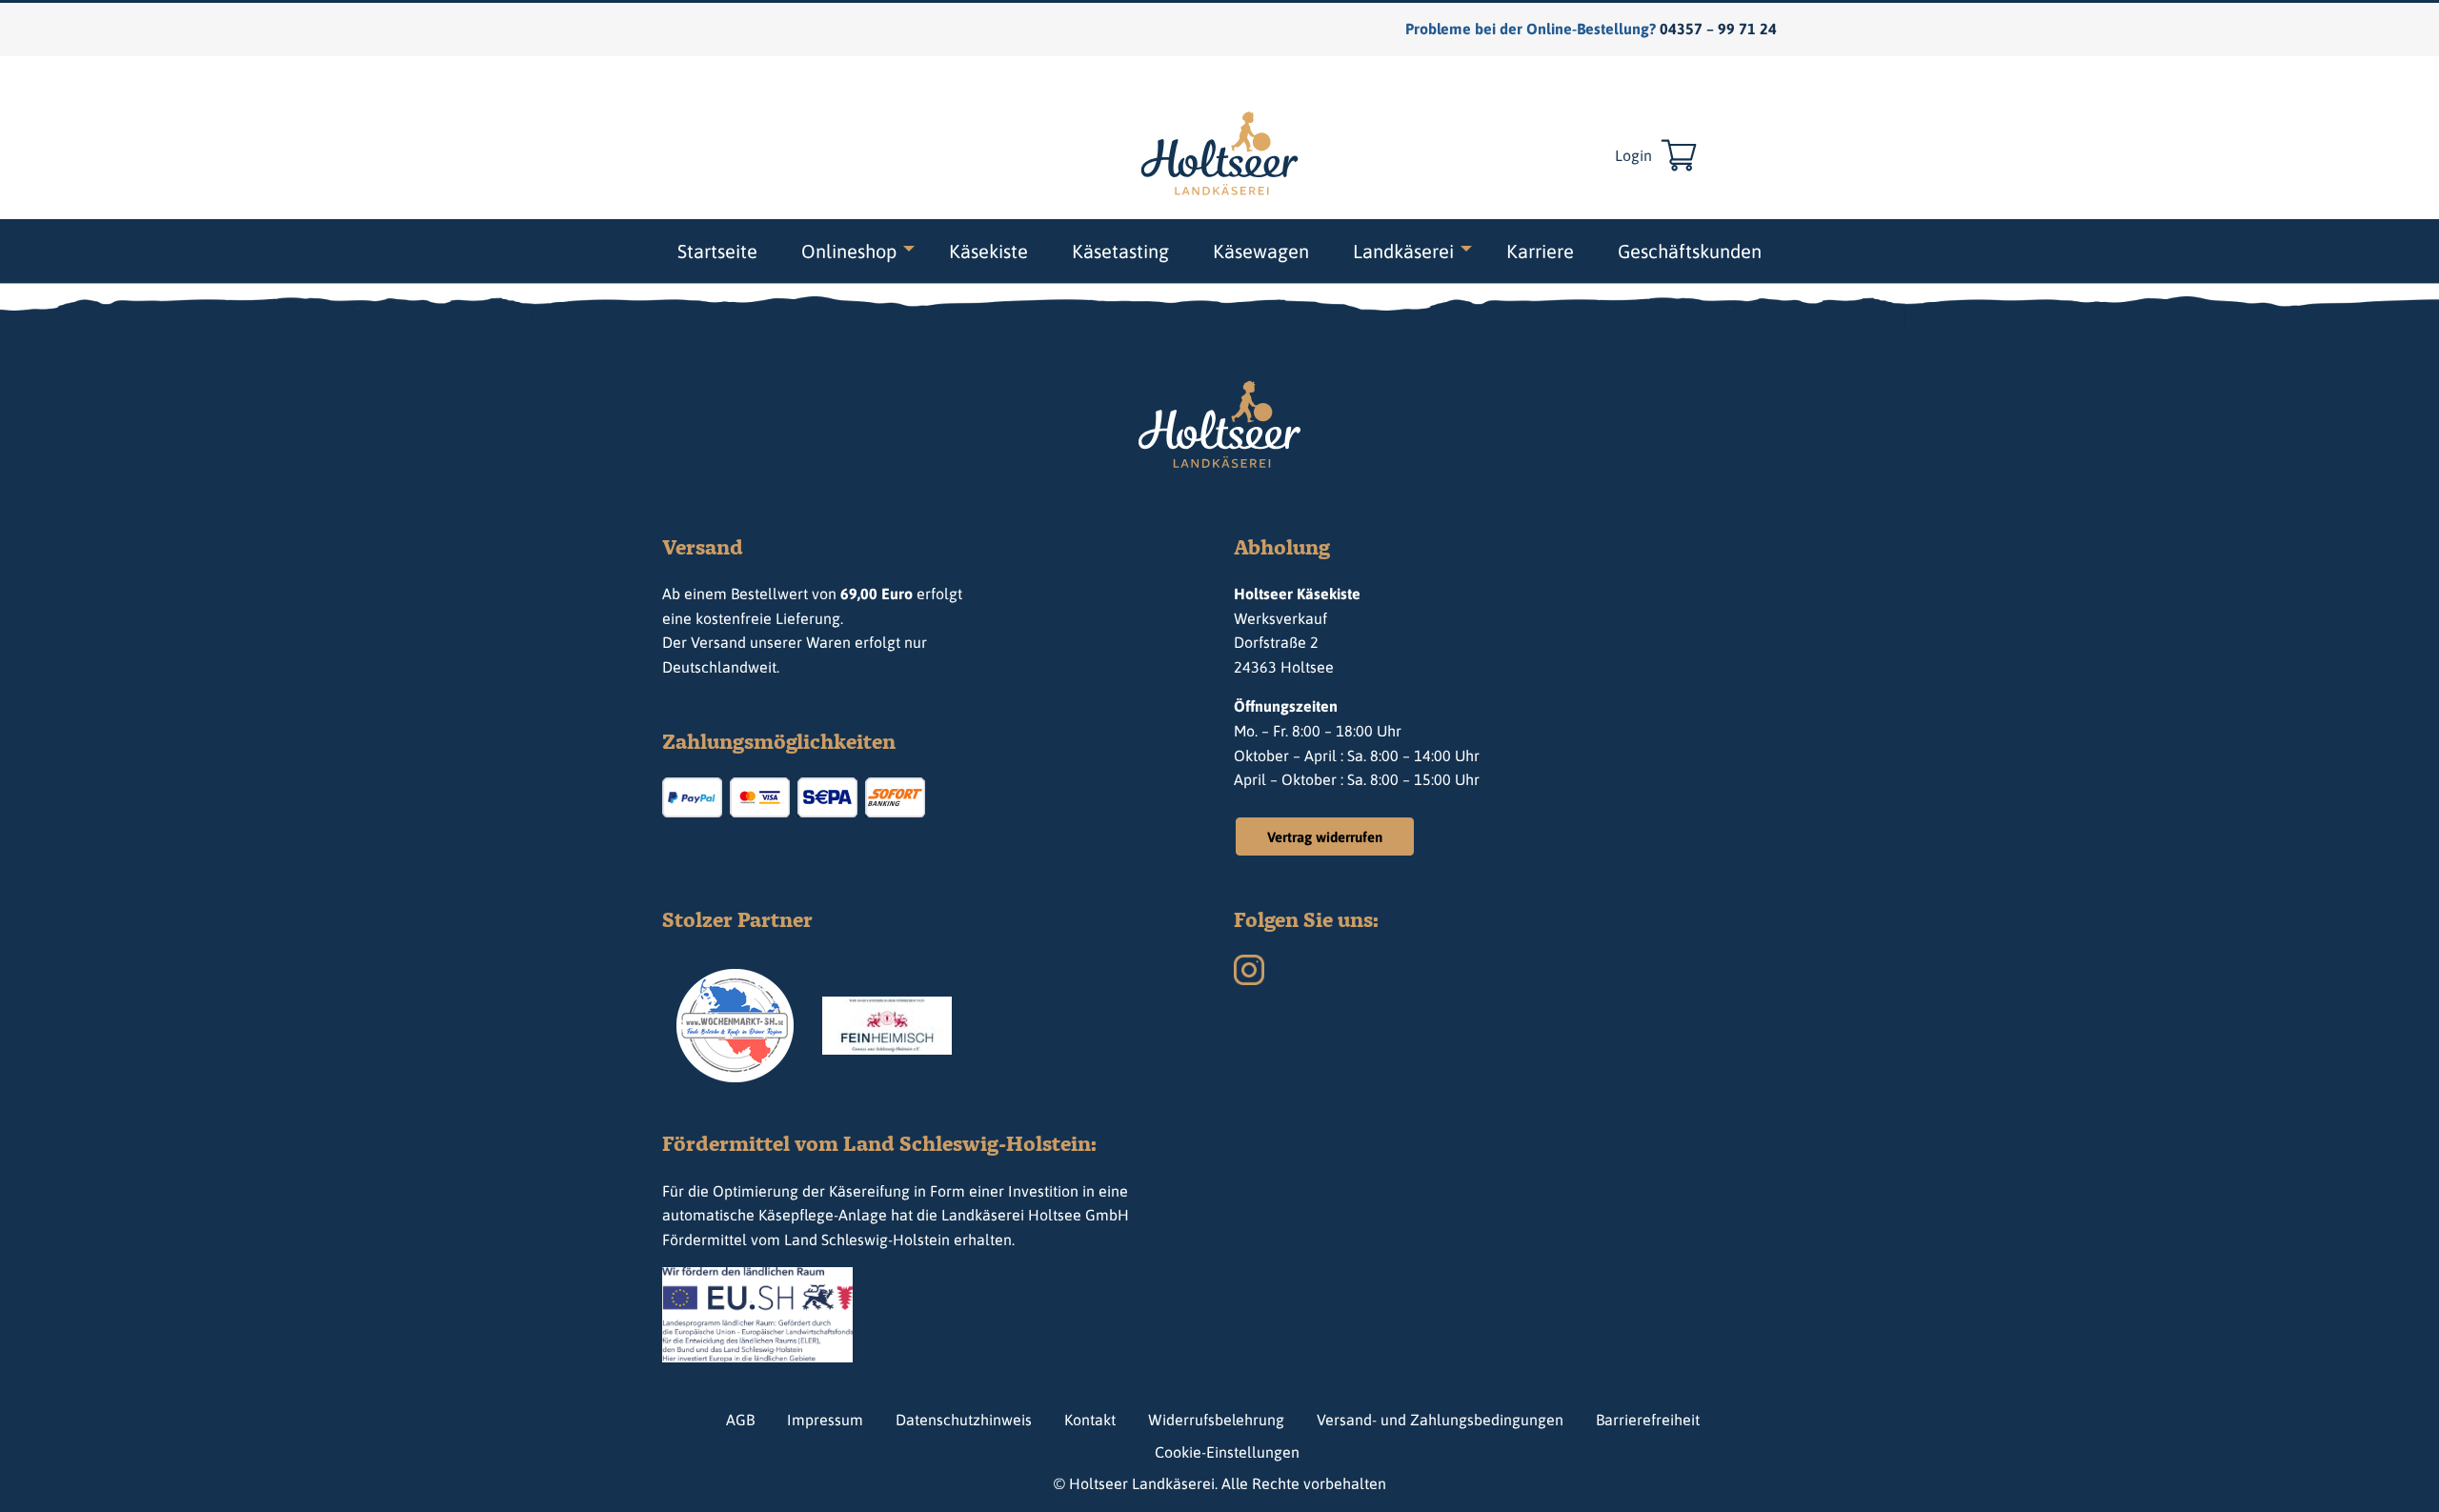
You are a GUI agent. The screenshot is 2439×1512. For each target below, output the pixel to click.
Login (1633, 155)
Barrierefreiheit (1648, 1420)
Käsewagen (1261, 251)
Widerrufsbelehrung (1216, 1420)
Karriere (1540, 251)
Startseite (717, 251)
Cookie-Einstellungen (1227, 1452)
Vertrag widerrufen (1325, 837)
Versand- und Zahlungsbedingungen (1440, 1420)
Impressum (825, 1420)
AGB (740, 1420)
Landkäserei (1403, 251)
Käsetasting (1120, 251)
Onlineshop (849, 251)
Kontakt (1090, 1420)
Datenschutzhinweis (964, 1420)
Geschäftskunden (1690, 251)
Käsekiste (988, 251)
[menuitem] (717, 251)
